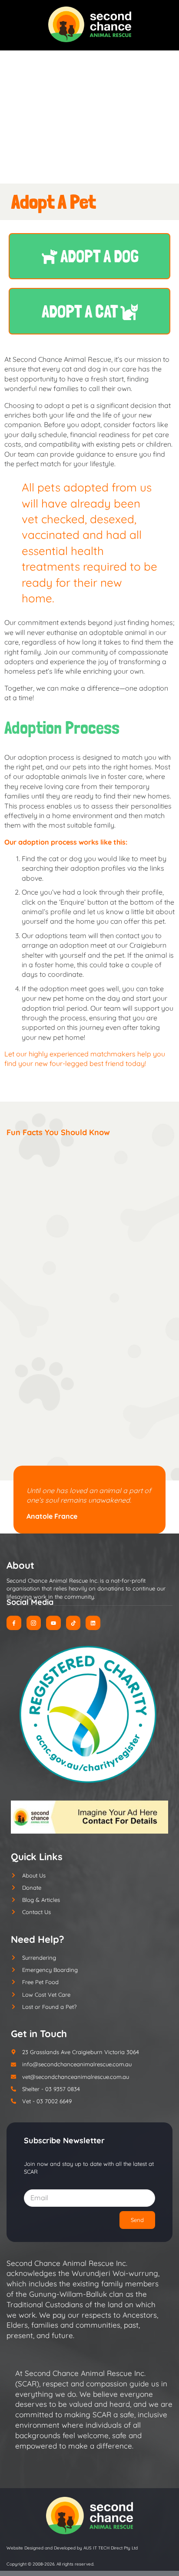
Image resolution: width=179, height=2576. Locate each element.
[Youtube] (53, 1623)
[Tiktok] (73, 1623)
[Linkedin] (93, 1623)
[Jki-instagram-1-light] (34, 1623)
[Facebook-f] (14, 1623)
